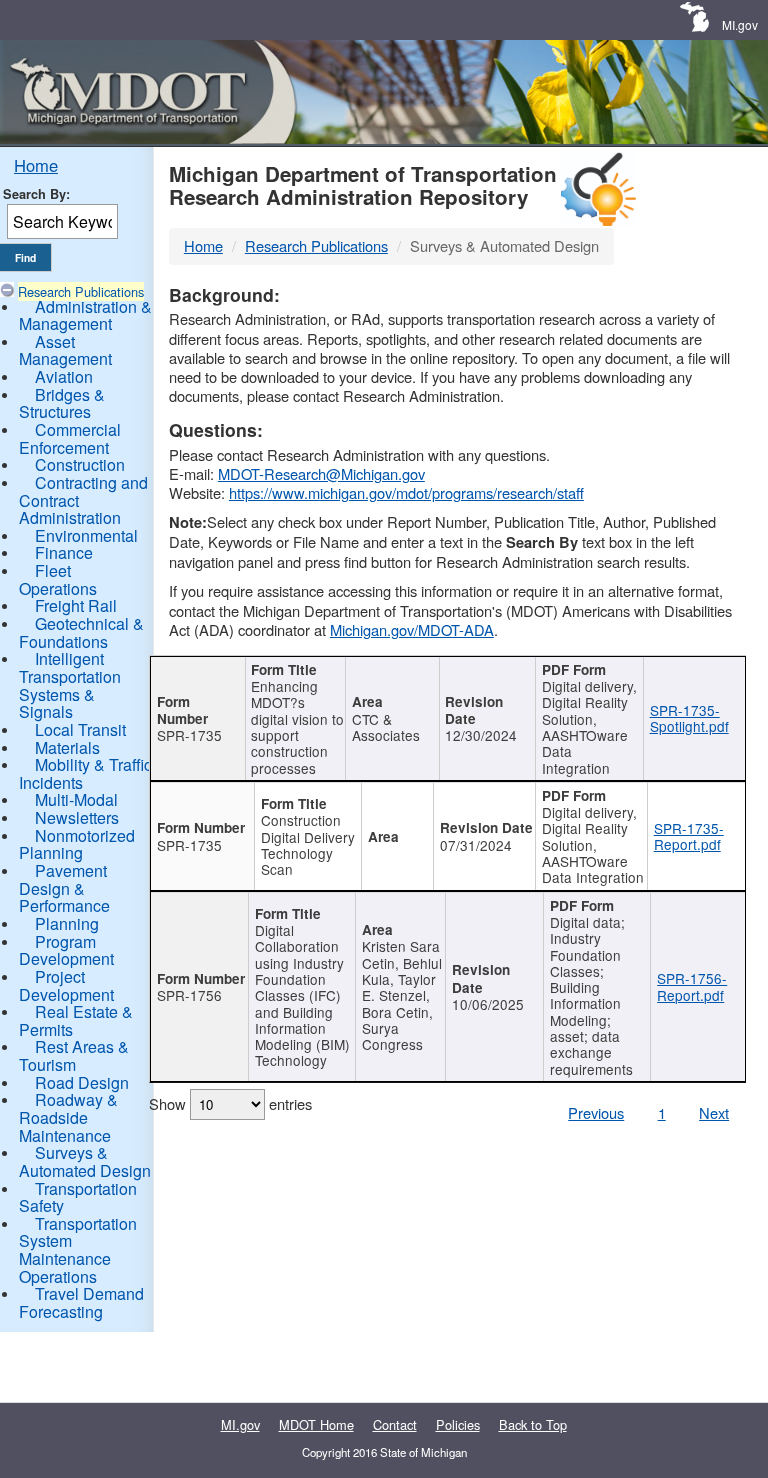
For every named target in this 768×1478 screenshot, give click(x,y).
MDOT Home (316, 1424)
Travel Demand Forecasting (81, 1302)
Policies (458, 1424)
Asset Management (65, 350)
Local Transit (80, 729)
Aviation (64, 376)
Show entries (230, 1103)
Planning (67, 923)
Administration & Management (85, 315)
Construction (80, 464)
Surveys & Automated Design (85, 1161)
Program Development (66, 950)
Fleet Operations (58, 579)
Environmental (86, 535)
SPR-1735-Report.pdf (689, 836)
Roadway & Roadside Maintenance (68, 1117)
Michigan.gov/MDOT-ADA (412, 629)
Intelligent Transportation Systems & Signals (70, 685)
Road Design (82, 1082)
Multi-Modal (76, 799)
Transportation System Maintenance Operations (78, 1250)
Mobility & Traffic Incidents (85, 773)
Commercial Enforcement (70, 438)
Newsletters (77, 817)
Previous (596, 1112)
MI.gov (740, 24)
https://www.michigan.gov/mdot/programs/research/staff (406, 492)
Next (714, 1112)
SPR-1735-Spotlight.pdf (689, 718)
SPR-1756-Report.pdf (692, 986)
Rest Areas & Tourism (74, 1055)
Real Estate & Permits (76, 1020)
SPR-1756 (189, 995)
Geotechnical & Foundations (81, 632)
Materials (67, 747)
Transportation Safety (78, 1197)
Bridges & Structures (62, 403)
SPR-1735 (189, 735)
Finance (64, 552)
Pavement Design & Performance (64, 888)
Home (36, 165)
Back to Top (533, 1424)
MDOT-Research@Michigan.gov (321, 473)
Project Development (66, 985)
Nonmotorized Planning (77, 844)
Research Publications (81, 291)
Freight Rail (76, 605)
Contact (395, 1424)
